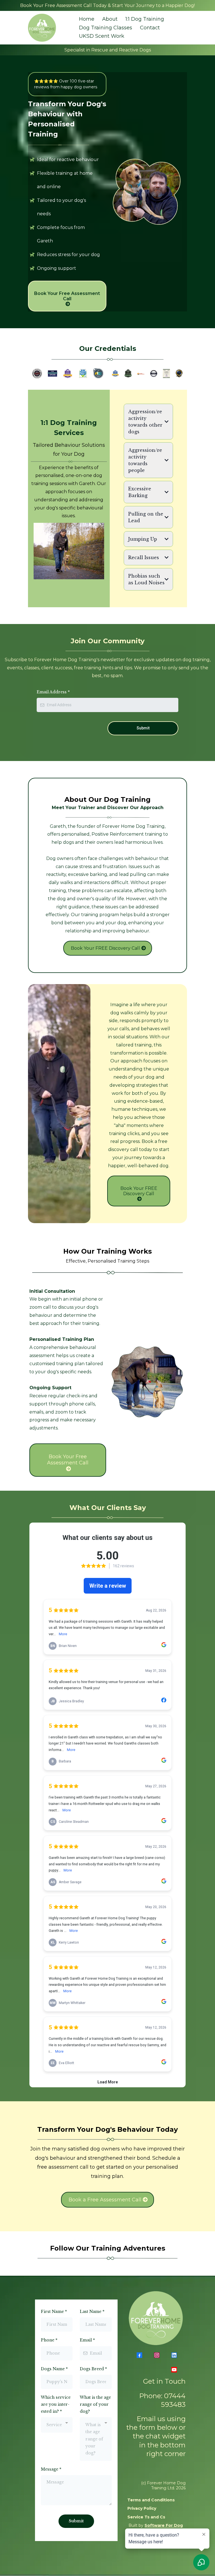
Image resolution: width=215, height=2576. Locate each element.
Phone (49, 2340)
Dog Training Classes (106, 28)
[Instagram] (157, 2355)
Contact (150, 28)
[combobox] (57, 2425)
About (110, 19)
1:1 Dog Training (145, 19)
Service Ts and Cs (146, 2517)
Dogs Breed (93, 2369)
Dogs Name (54, 2369)
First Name (54, 2312)
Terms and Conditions (151, 2500)
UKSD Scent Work (102, 36)
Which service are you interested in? (56, 2404)
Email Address (53, 692)
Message (51, 2469)
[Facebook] (139, 2355)
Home (87, 19)
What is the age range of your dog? (95, 2404)
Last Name (92, 2312)
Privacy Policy (142, 2508)
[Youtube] (174, 2370)
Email (87, 2340)
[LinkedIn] (174, 2355)
